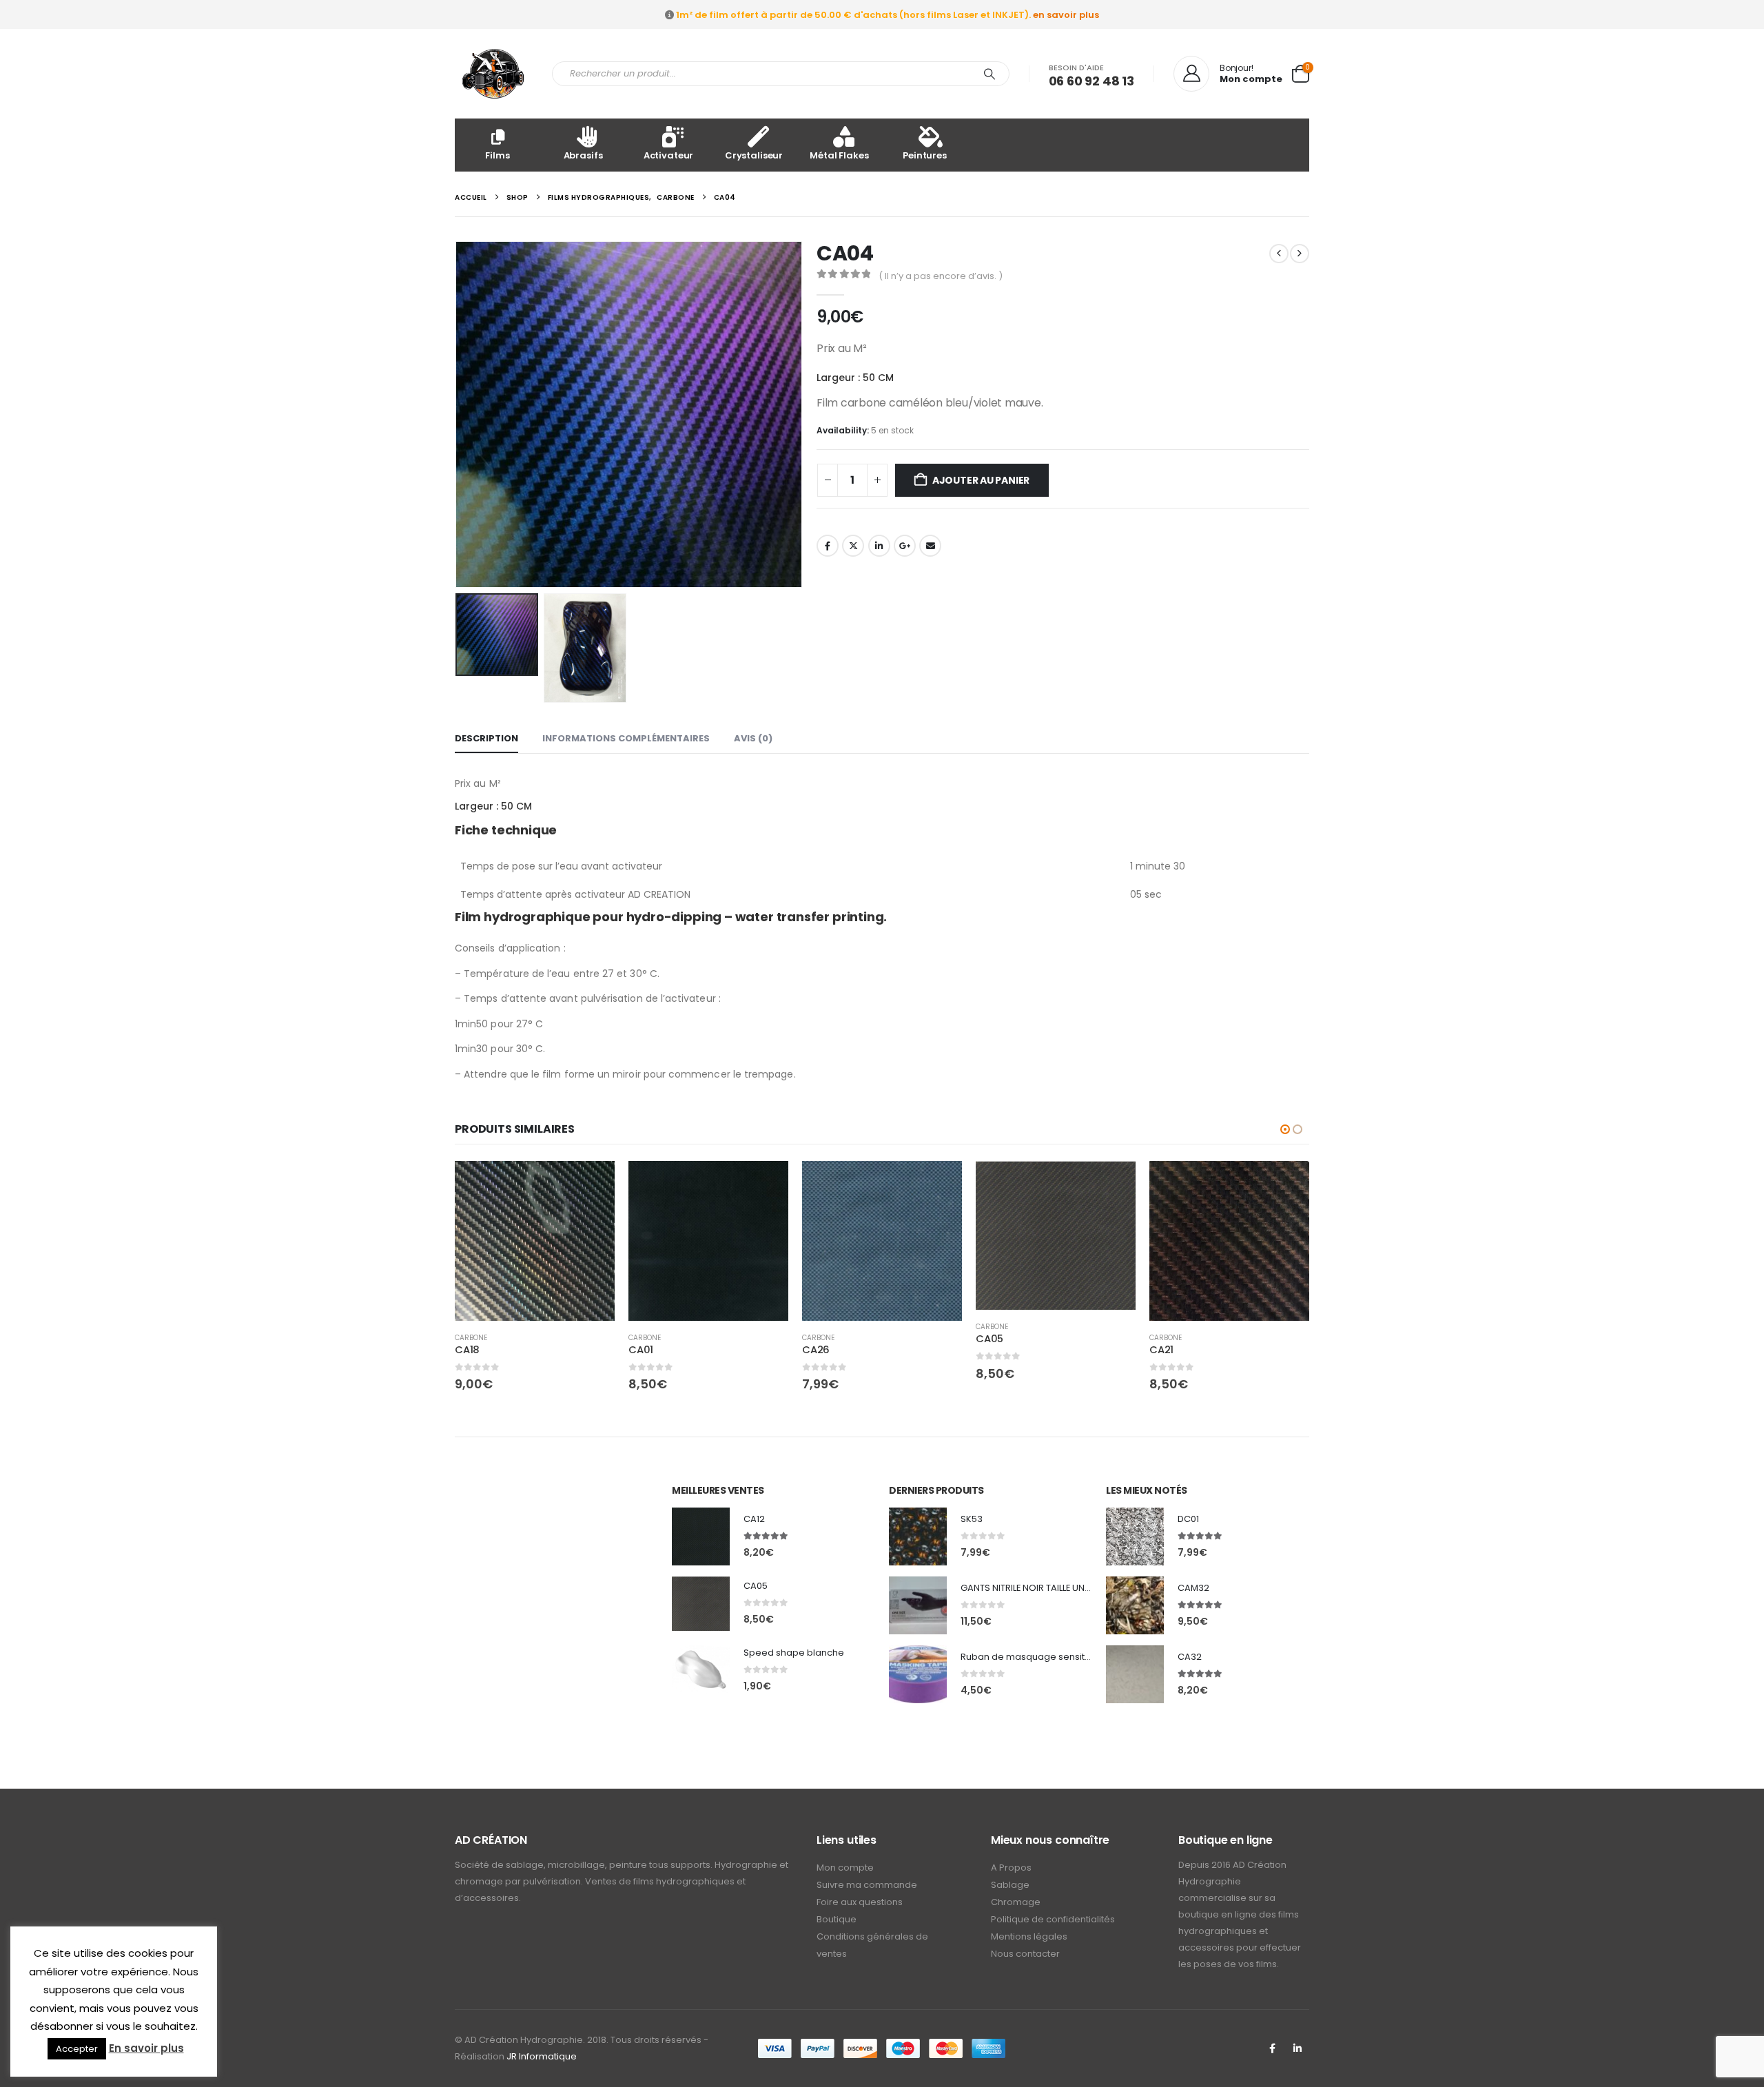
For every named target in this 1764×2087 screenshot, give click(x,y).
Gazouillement (853, 546)
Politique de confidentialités (1053, 1919)
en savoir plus (1066, 15)
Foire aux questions (860, 1902)
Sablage (1010, 1885)
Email (930, 546)
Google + (905, 546)
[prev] (1279, 254)
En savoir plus (146, 2048)
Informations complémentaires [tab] (626, 738)
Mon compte (845, 1868)
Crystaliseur (754, 155)
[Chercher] (989, 74)
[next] (1300, 254)
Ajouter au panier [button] (592, 1184)
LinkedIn (879, 546)
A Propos (1011, 1868)
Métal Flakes (839, 155)
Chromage (1016, 1902)
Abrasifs (583, 155)
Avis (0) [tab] (753, 738)
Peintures (925, 155)
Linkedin (1298, 2048)
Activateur (669, 155)
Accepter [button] (77, 2049)
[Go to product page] (535, 1241)
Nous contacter (1025, 1954)
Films (497, 155)
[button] (458, 415)
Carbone (471, 1338)
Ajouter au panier (981, 480)
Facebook (828, 546)
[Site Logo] (493, 74)
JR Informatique (542, 2056)
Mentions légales (1029, 1936)
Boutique (837, 1919)
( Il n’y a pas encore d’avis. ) (941, 276)
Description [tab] (486, 738)
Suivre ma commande (867, 1885)
